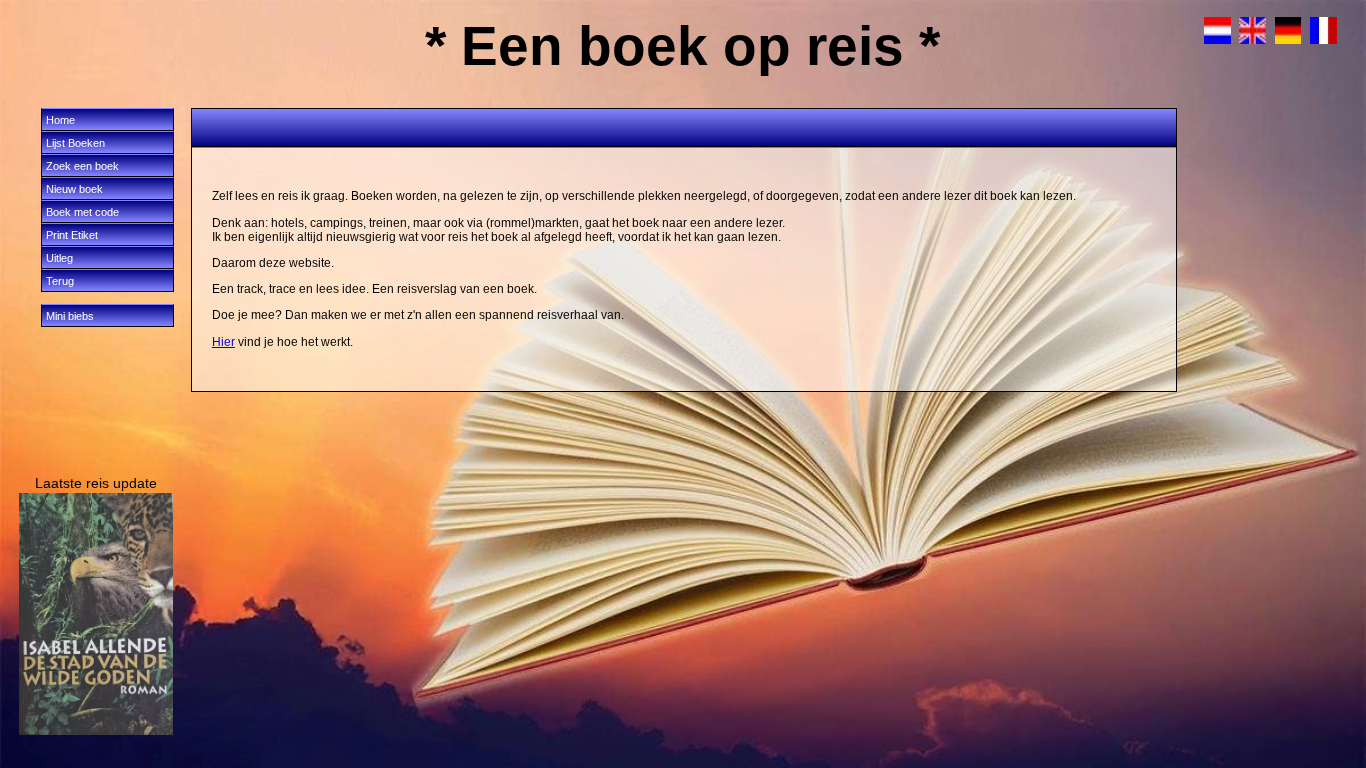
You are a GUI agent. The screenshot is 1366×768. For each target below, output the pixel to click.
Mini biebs (70, 316)
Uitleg (59, 258)
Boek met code (82, 212)
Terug (60, 281)
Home (60, 120)
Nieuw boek (74, 189)
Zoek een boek (82, 166)
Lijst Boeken (75, 143)
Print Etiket (72, 235)
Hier (223, 342)
